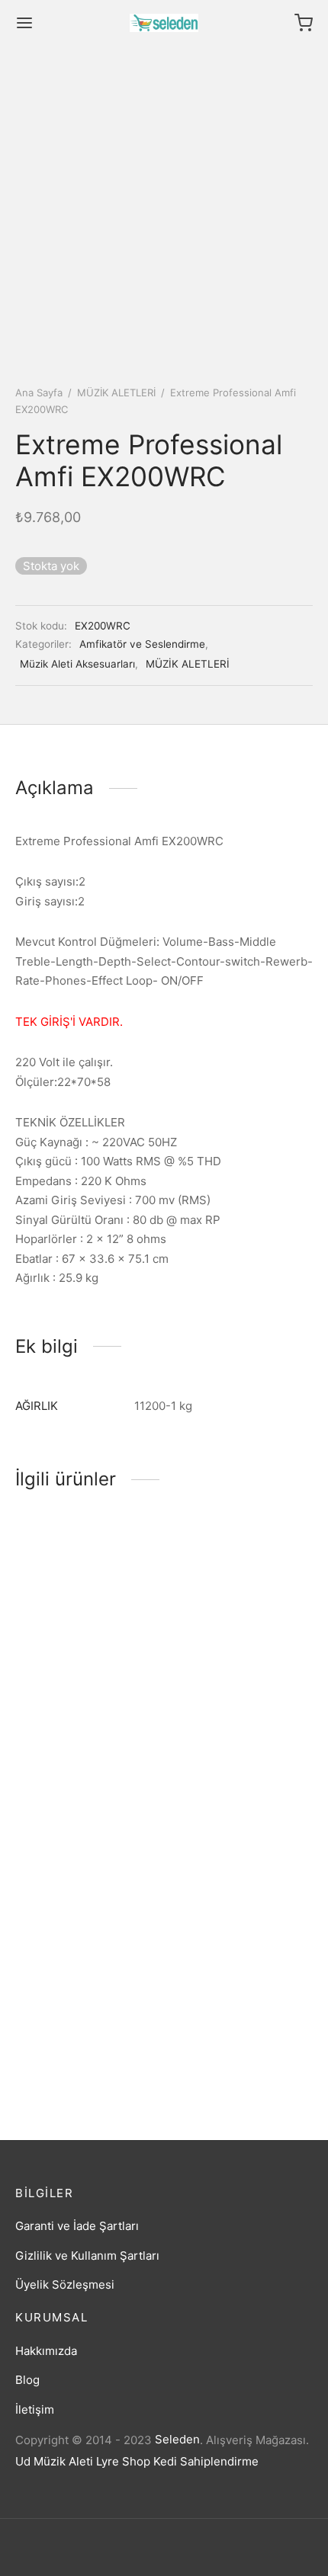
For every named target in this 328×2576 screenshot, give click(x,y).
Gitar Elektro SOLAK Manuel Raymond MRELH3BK (225, 2039)
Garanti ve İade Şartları (77, 2226)
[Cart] (304, 23)
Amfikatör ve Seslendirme (142, 644)
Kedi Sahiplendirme (206, 2461)
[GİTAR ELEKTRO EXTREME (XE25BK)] (87, 1828)
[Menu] (24, 23)
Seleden (177, 2439)
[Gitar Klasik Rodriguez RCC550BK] (242, 1597)
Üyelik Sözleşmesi (65, 2284)
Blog (27, 2380)
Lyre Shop (123, 2461)
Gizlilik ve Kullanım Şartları (87, 2256)
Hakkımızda (46, 2351)
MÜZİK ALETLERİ (116, 392)
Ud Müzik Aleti (54, 2461)
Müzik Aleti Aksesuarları (77, 664)
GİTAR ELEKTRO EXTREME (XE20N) (66, 1693)
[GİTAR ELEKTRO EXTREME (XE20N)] (87, 1597)
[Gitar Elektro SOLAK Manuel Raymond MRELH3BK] (242, 1882)
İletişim (35, 2409)
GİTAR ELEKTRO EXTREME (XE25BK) (69, 1924)
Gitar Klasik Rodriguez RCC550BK (230, 1693)
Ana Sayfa (39, 392)
